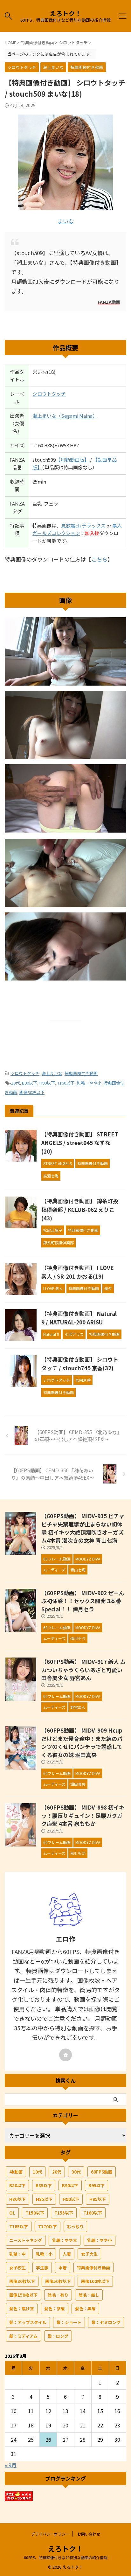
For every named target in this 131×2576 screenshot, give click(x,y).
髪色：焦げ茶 (22, 2309)
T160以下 (66, 1083)
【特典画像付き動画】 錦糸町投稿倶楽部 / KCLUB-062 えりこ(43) (80, 1209)
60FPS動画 (102, 2172)
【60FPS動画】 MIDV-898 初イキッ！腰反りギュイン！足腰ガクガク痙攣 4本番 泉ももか (83, 1815)
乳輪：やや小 (89, 1083)
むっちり (75, 2227)
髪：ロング (58, 2336)
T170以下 (48, 2227)
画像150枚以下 (23, 2295)
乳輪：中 (17, 2254)
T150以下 (35, 2213)
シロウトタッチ (49, 394)
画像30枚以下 (32, 1092)
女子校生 (17, 2268)
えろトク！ (65, 13)
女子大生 (89, 2254)
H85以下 (44, 2199)
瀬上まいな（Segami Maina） (65, 416)
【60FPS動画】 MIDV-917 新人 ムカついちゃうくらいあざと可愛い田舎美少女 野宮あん (83, 1670)
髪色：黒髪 (85, 2309)
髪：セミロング (106, 2322)
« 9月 (11, 2465)
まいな (66, 221)
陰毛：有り (58, 2295)
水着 (63, 2268)
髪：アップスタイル (28, 2322)
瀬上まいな (52, 1073)
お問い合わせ (89, 2534)
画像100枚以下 (95, 2281)
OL (12, 2213)
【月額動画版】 (72, 460)
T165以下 (19, 2227)
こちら (99, 559)
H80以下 (17, 2199)
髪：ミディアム (23, 2336)
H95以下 (98, 2199)
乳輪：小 (44, 2254)
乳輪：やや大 (65, 2240)
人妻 (67, 2254)
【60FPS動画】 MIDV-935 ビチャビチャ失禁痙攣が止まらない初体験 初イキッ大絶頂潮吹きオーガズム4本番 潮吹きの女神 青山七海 (83, 1528)
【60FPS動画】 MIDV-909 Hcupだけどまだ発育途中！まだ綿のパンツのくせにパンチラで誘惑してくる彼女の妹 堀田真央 (82, 1742)
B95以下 (97, 2185)
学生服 (42, 2268)
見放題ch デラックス (83, 525)
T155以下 (64, 2213)
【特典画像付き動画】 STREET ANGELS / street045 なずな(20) (80, 1143)
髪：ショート (69, 2322)
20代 (57, 2172)
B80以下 (17, 2185)
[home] (65, 2055)
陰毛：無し (89, 2295)
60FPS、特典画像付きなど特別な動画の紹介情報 (66, 2557)
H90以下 (47, 1083)
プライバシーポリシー (50, 2534)
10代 (15, 1083)
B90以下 (30, 1083)
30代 (76, 2172)
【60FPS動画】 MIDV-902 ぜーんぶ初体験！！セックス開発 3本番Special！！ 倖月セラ (83, 1601)
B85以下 (44, 2185)
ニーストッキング (26, 2240)
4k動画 (16, 2172)
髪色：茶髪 (55, 2309)
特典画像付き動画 (81, 1073)
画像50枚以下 (58, 2281)
